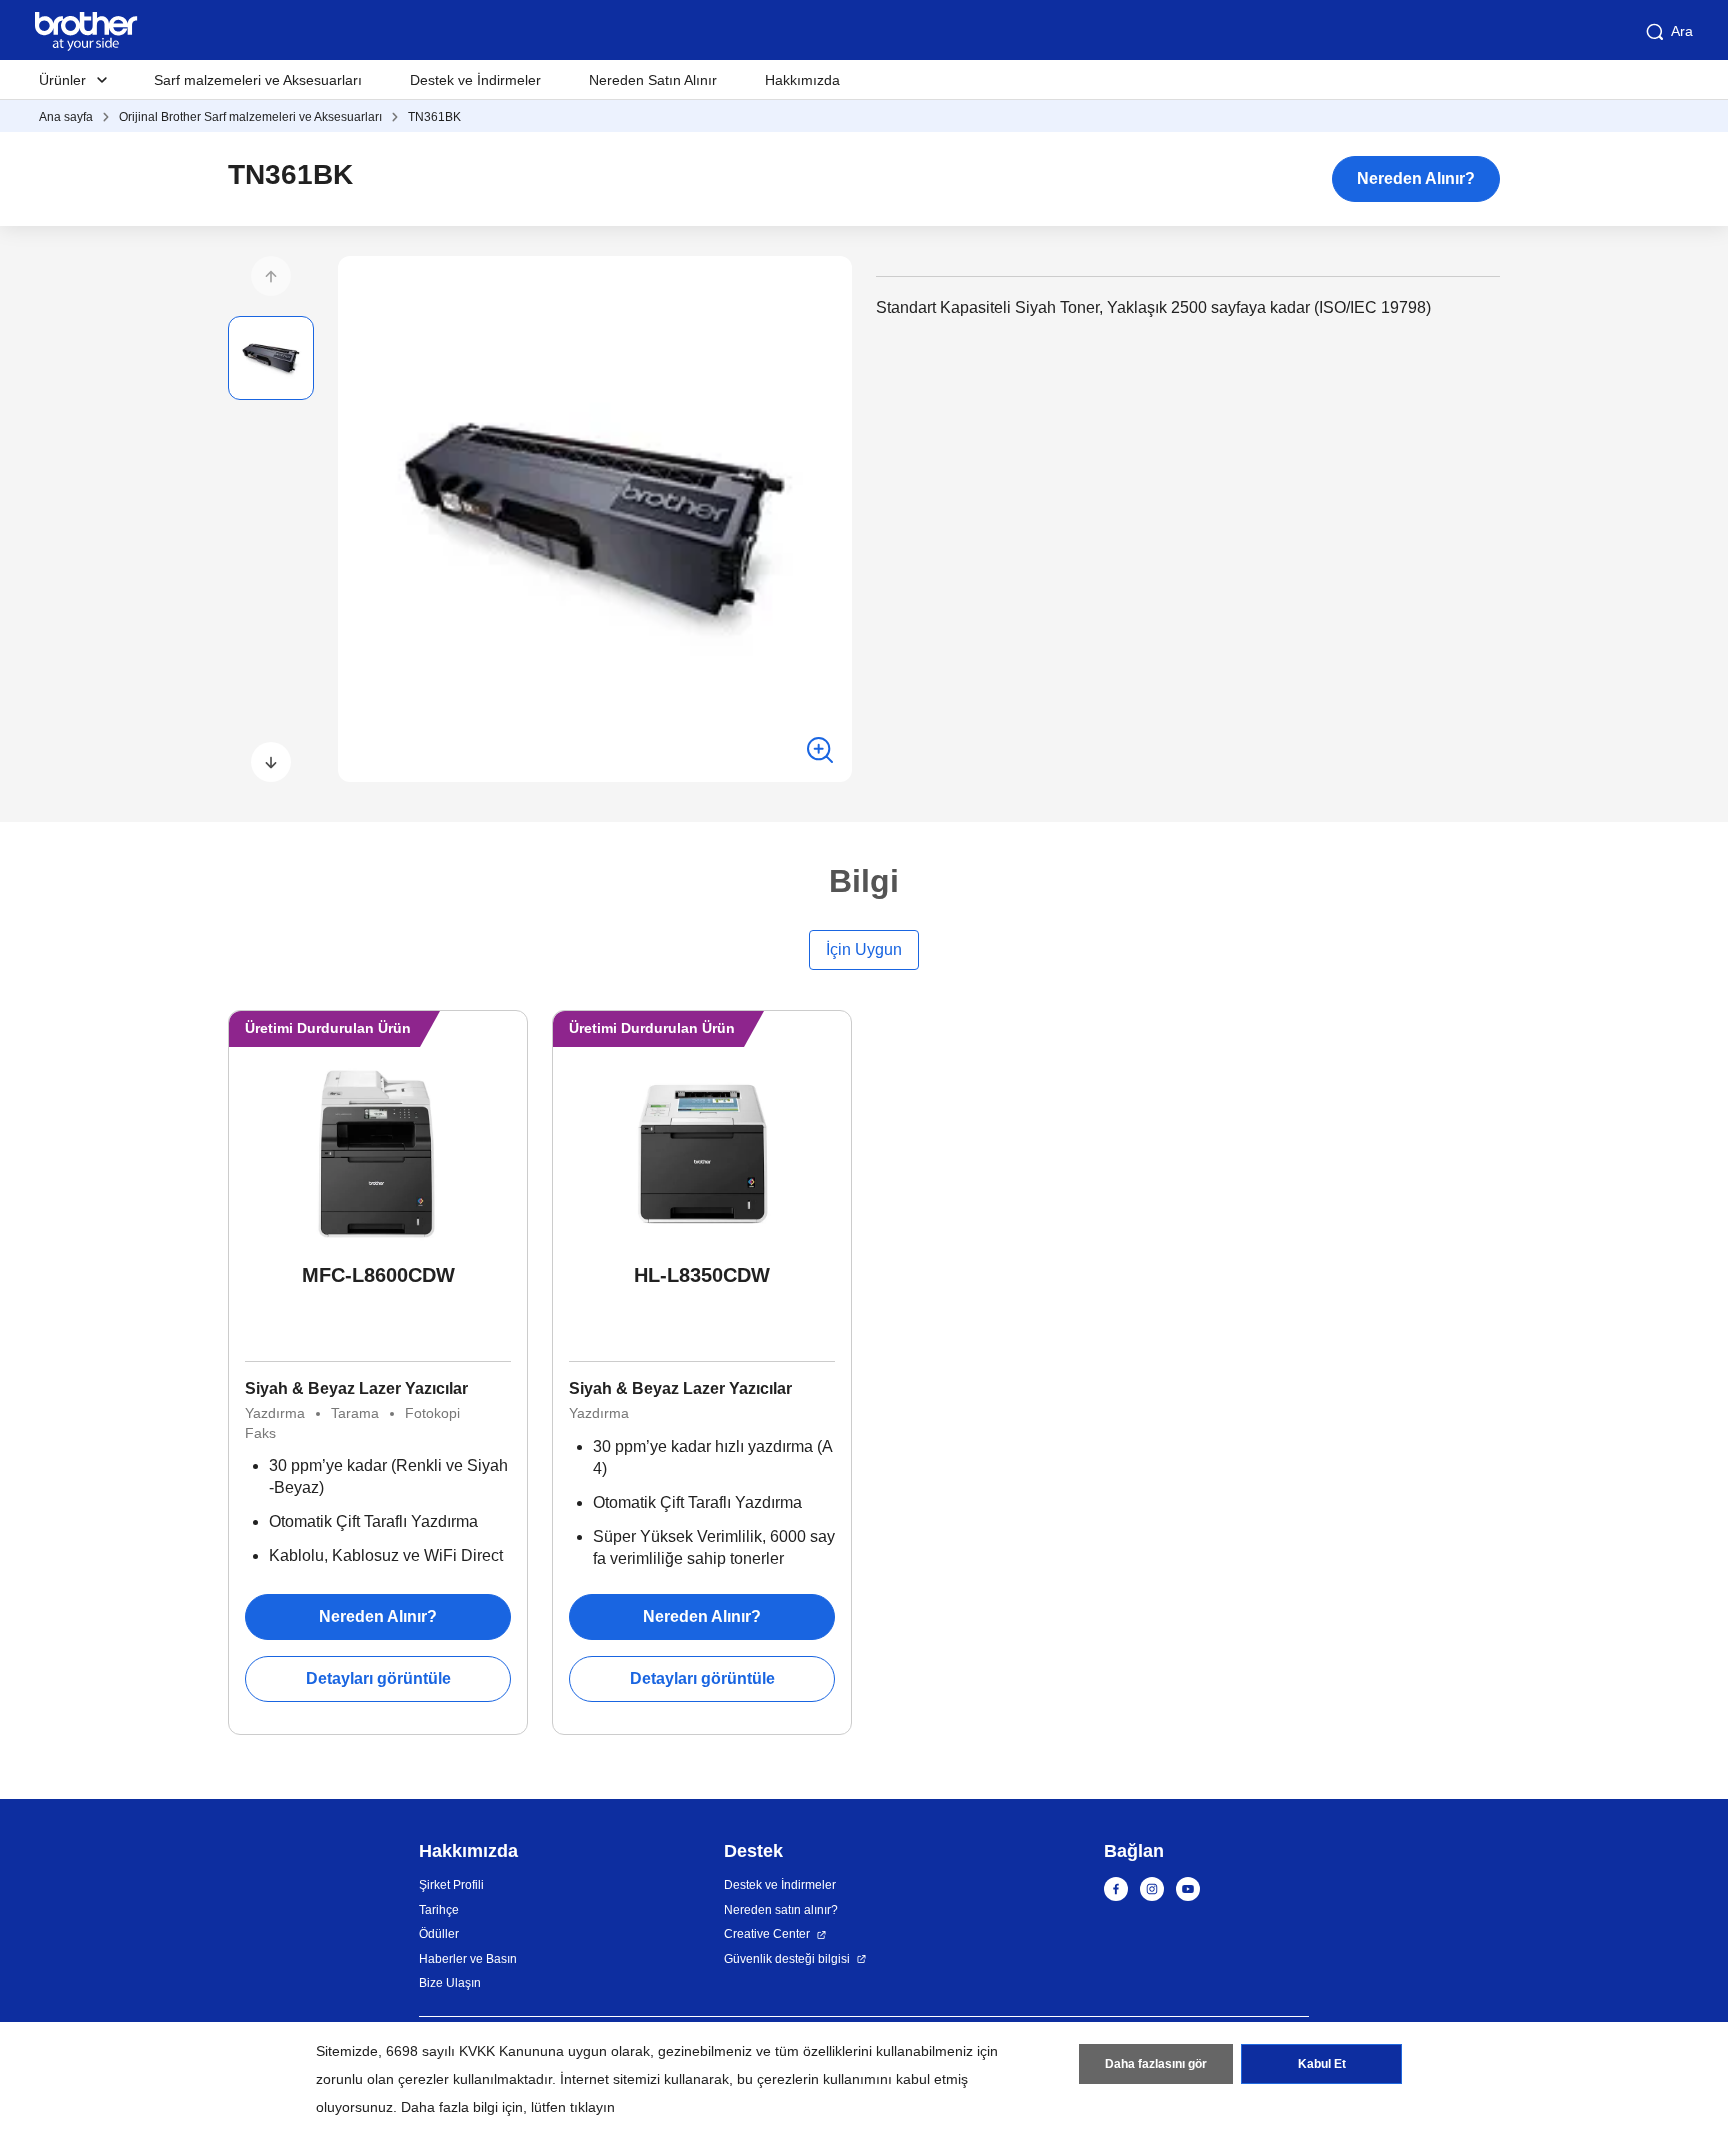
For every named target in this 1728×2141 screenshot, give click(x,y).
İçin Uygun (864, 949)
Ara (1682, 31)
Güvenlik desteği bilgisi (787, 1959)
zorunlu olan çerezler (382, 2079)
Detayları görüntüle (378, 1678)
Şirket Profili (451, 1885)
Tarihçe (439, 1910)
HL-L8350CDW (702, 1275)
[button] (271, 276)
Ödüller (439, 1934)
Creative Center (767, 1934)
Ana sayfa (66, 117)
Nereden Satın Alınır (653, 80)
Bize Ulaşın (450, 1983)
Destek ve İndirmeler (475, 80)
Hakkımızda (802, 80)
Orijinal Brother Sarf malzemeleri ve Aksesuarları (250, 117)
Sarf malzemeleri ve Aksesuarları (258, 80)
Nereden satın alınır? (781, 1910)
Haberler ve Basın (468, 1959)
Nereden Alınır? (1416, 178)
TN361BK (434, 117)
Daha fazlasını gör (1156, 2064)
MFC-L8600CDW (378, 1275)
